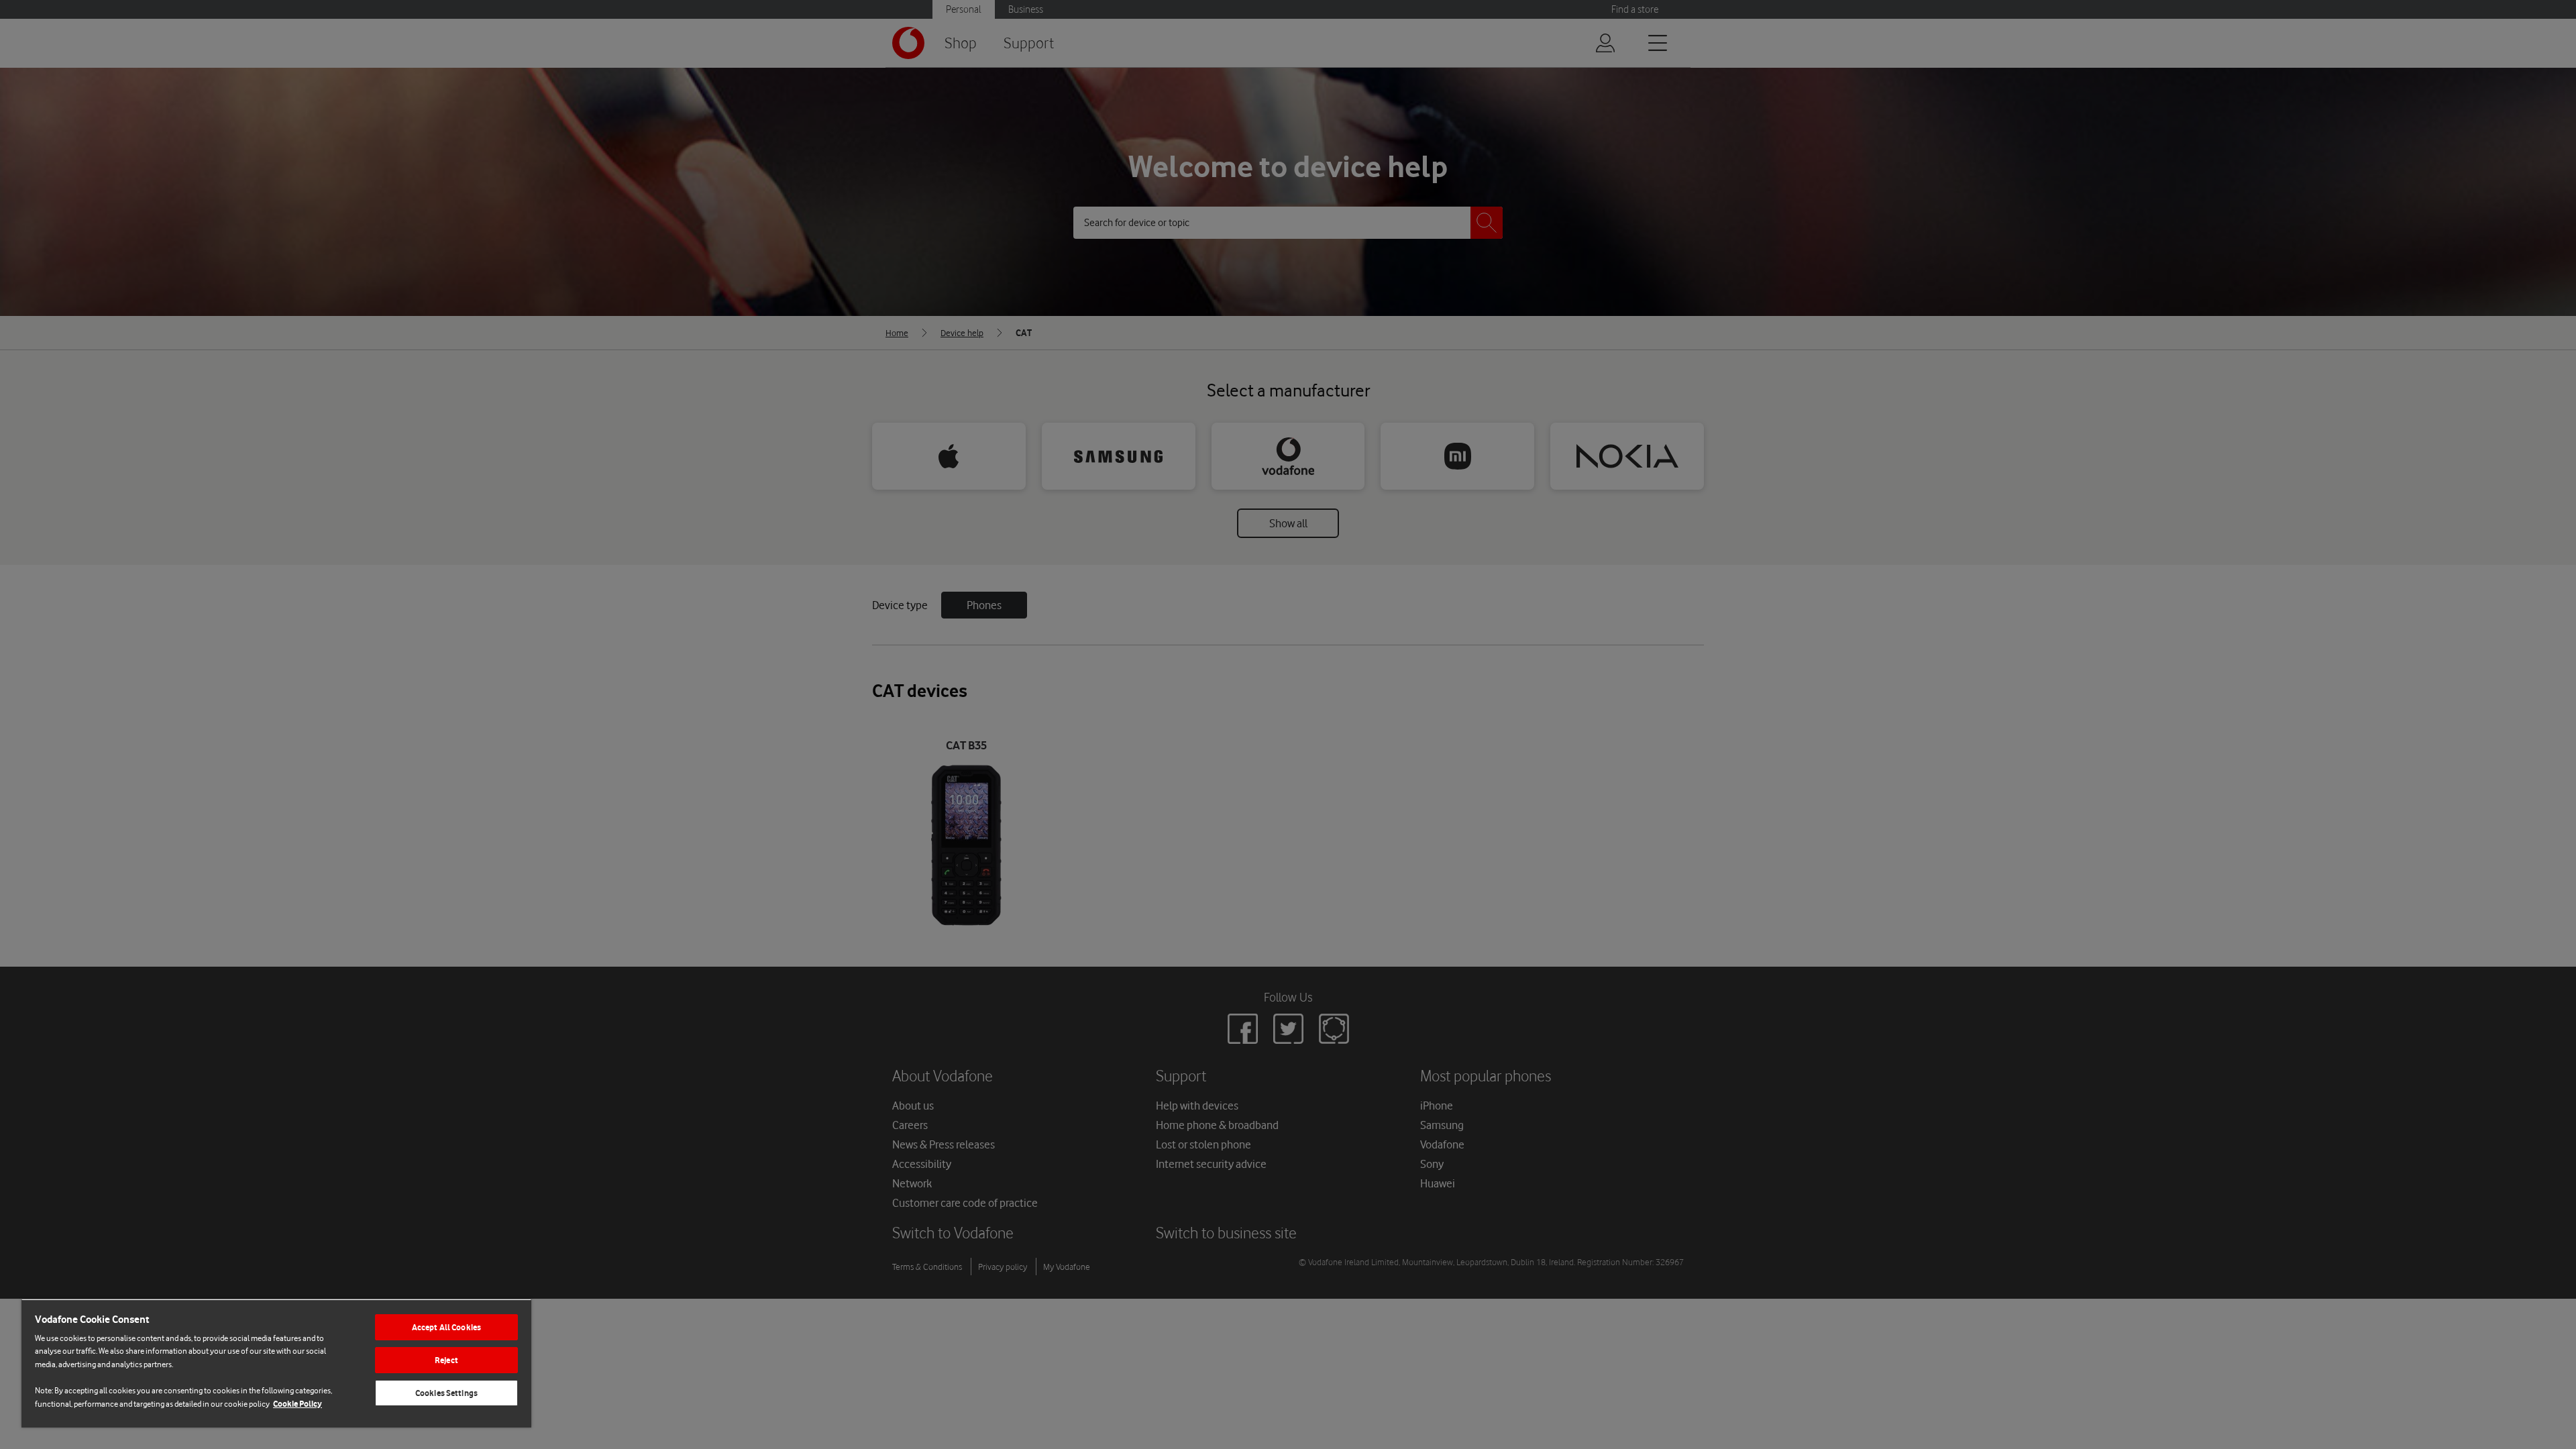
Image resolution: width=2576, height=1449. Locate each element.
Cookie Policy (298, 1404)
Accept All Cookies (446, 1327)
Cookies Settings (446, 1393)
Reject (446, 1360)
